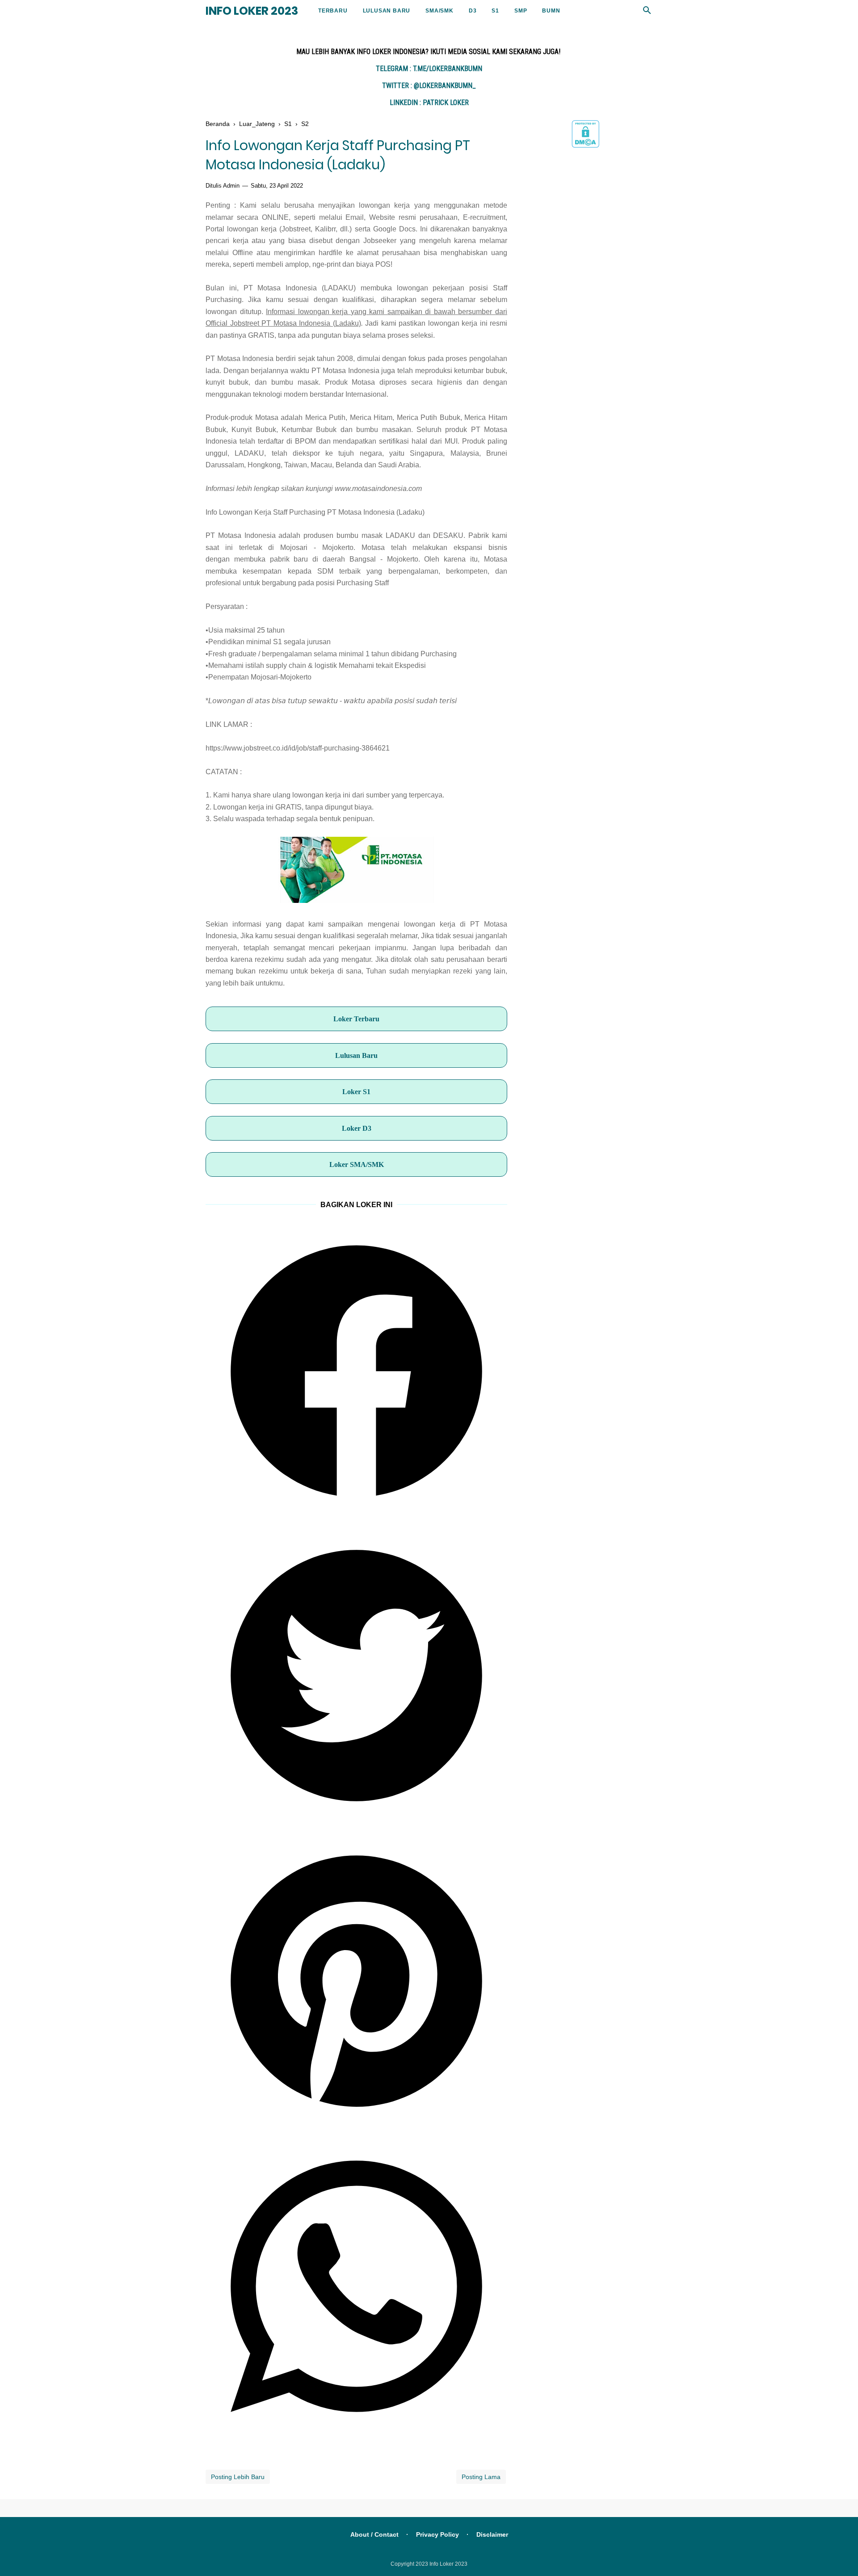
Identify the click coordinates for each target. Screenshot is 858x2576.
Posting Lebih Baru (238, 2477)
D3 (473, 11)
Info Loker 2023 (252, 11)
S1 (495, 11)
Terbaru (333, 11)
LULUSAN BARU (387, 11)
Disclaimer (492, 2534)
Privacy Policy (437, 2534)
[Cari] (647, 13)
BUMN (551, 11)
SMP (521, 11)
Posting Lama (481, 2477)
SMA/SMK (440, 11)
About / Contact (374, 2534)
